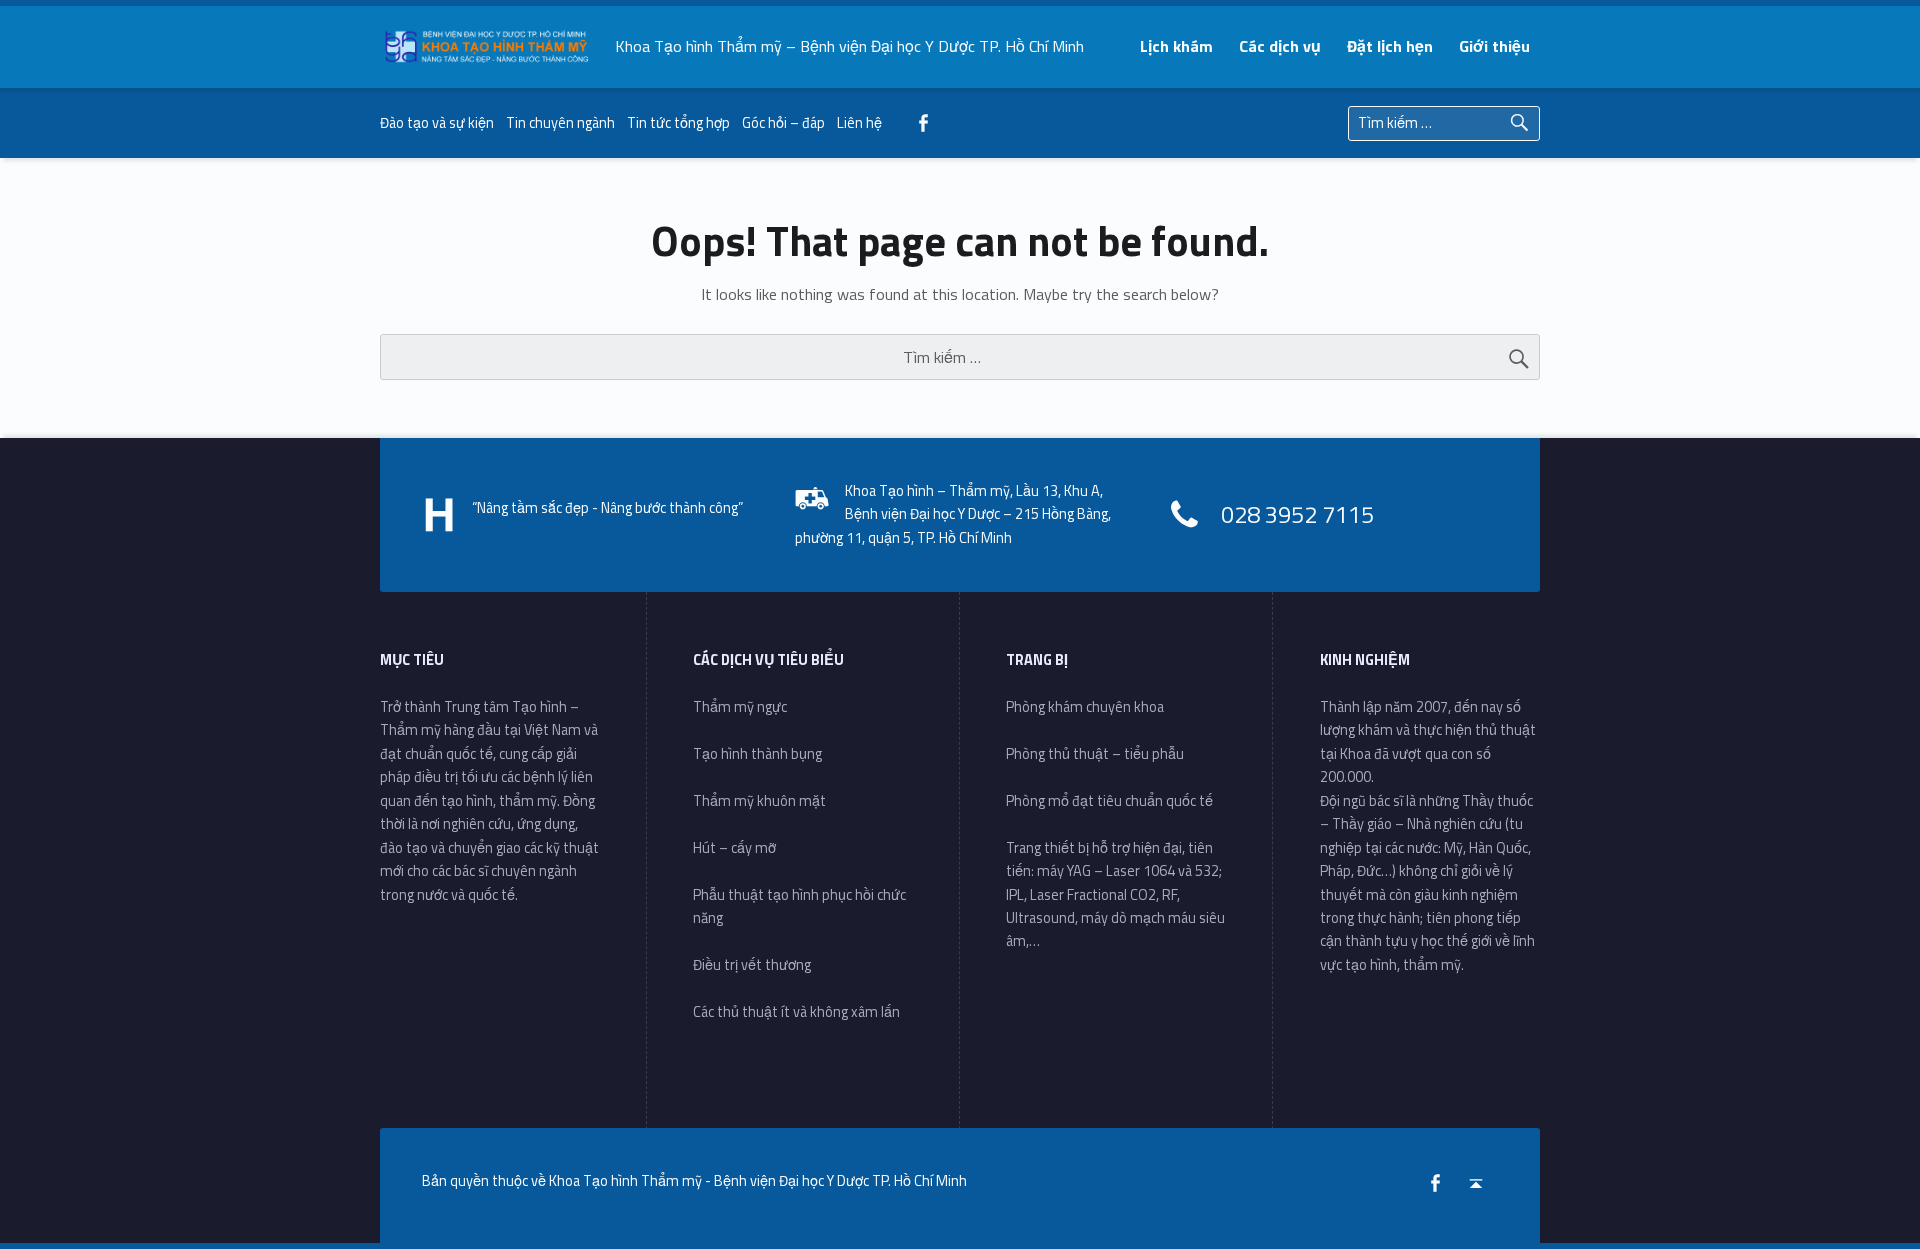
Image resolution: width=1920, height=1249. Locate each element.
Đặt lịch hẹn (1390, 46)
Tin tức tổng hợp (678, 123)
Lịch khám (1176, 46)
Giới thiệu (1494, 46)
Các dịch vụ (1280, 46)
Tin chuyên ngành (560, 123)
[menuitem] (1177, 46)
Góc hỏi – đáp (783, 123)
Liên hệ (859, 123)
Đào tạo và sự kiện (437, 123)
